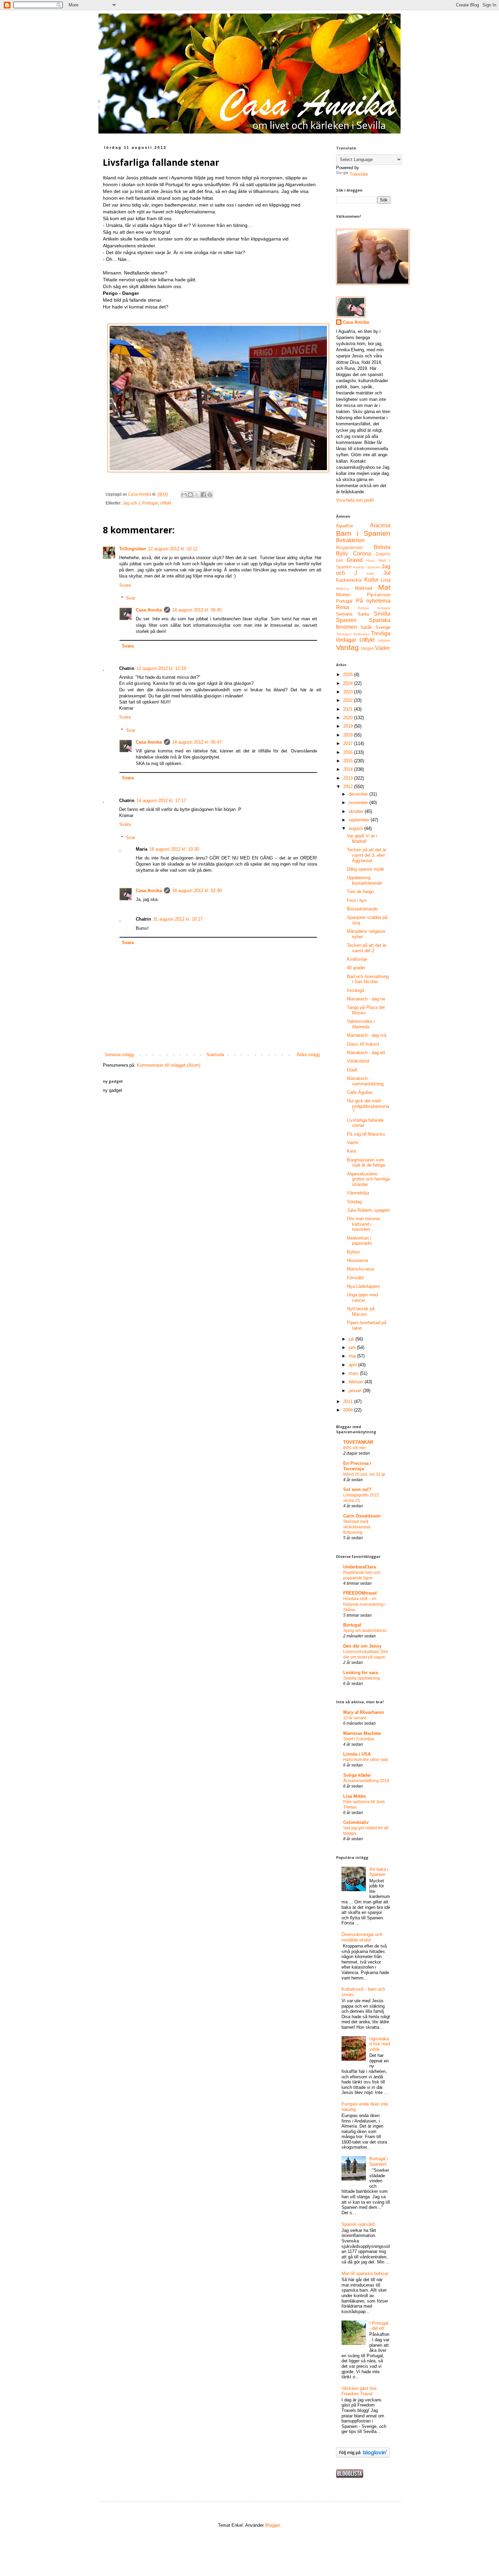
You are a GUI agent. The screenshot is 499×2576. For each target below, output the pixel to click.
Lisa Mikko (355, 1796)
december (359, 794)
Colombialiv (356, 1822)
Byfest (353, 1252)
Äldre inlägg (308, 1055)
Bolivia (382, 547)
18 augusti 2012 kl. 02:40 (197, 891)
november (359, 803)
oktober (357, 811)
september (360, 820)
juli (352, 1339)
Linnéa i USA (357, 1754)
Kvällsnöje (357, 959)
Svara (125, 585)
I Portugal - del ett (379, 2326)
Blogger (272, 2525)
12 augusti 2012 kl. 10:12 (173, 549)
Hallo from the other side (366, 1760)
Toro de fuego (360, 892)
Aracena (380, 525)
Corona (362, 554)
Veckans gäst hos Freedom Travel (359, 2391)
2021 (349, 709)
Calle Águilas (360, 1092)
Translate (359, 174)
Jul (387, 573)
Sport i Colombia (359, 1739)
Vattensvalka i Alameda (361, 1024)
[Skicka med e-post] (184, 495)
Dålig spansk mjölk (366, 869)
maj (353, 1356)
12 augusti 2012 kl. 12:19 (161, 668)
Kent (352, 1151)
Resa (343, 607)
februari (357, 1382)
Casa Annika (149, 610)
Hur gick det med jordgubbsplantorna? (368, 1106)
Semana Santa (353, 614)
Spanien (346, 620)
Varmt (353, 1143)
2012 (349, 787)
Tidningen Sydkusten (353, 634)
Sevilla (382, 614)
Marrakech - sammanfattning (365, 1081)
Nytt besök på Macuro (361, 1311)
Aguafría (344, 526)
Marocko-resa (360, 1269)
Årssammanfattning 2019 (366, 1781)
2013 (349, 778)
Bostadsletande (362, 909)
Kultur (371, 580)
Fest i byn (357, 900)
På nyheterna (373, 601)
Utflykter (384, 641)
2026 (349, 674)
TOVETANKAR (358, 1442)
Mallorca (343, 589)
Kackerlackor (349, 580)
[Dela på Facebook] (203, 495)
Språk (366, 627)
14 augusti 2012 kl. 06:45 (197, 610)
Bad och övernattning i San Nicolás (368, 979)
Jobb (370, 574)
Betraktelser (350, 540)
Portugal (150, 503)
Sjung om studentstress (365, 1631)
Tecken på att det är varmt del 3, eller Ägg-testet (367, 855)
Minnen (343, 595)
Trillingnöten (133, 549)
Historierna (357, 1260)
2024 (349, 683)
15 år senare (355, 1718)
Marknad (364, 588)
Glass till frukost (363, 1044)
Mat (384, 587)
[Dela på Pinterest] (210, 495)
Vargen (367, 648)
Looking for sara (361, 1673)
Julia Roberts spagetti (368, 1210)
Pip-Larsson (379, 595)
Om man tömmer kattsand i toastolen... (364, 1224)
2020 (349, 718)
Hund (371, 561)
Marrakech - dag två (367, 1035)
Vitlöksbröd (358, 1061)
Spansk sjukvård (358, 2224)
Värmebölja (358, 1193)
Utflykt (165, 503)
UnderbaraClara (359, 1567)
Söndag (354, 1202)
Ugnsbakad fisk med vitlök (380, 2044)
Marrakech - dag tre (366, 999)
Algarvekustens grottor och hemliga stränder (368, 1179)
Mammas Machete (362, 1733)
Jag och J (131, 503)
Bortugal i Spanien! (379, 2161)
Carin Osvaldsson (362, 1516)
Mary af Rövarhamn (364, 1712)
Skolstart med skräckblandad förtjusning (357, 1527)
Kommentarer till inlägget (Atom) (169, 1065)
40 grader (356, 968)
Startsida (215, 1055)
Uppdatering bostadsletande (364, 880)
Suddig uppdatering (362, 1678)
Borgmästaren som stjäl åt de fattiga (366, 1163)
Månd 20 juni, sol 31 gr (364, 1474)
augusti (356, 828)
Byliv (342, 554)
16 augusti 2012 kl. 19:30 (174, 849)
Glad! (352, 1070)
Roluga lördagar (374, 608)
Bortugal (352, 1625)
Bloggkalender (350, 547)
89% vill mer (355, 1448)
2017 (349, 743)
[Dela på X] (197, 495)
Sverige (383, 627)
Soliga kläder (357, 1775)
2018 (349, 735)
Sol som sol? (357, 1489)
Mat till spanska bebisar (365, 2273)
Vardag (347, 647)
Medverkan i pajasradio (359, 1241)
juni (353, 1347)
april (353, 1365)
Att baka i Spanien (379, 1872)
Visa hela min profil (355, 500)
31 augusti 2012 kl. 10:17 (178, 919)
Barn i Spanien (363, 533)
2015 (349, 761)
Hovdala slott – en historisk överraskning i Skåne (364, 1604)
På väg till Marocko (366, 1134)
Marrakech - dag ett (366, 1053)
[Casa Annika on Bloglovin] (363, 2456)
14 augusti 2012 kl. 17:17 (161, 801)
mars (354, 1373)
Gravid (355, 560)
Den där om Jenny (362, 1646)
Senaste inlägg (119, 1055)
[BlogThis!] (190, 495)
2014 (349, 769)
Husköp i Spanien (367, 567)
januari (356, 1391)
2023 (349, 692)
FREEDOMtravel (360, 1593)
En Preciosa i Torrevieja (357, 1466)
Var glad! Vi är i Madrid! (362, 839)
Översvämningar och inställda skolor (362, 1937)
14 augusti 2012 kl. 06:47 (197, 742)
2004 (349, 1410)
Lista (386, 580)
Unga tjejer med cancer (362, 1298)
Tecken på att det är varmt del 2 (367, 948)
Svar (131, 598)
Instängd (355, 990)
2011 (349, 1401)
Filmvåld (355, 1278)
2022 (349, 700)
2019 (349, 726)
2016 (349, 752)
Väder (382, 648)
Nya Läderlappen (363, 1286)
